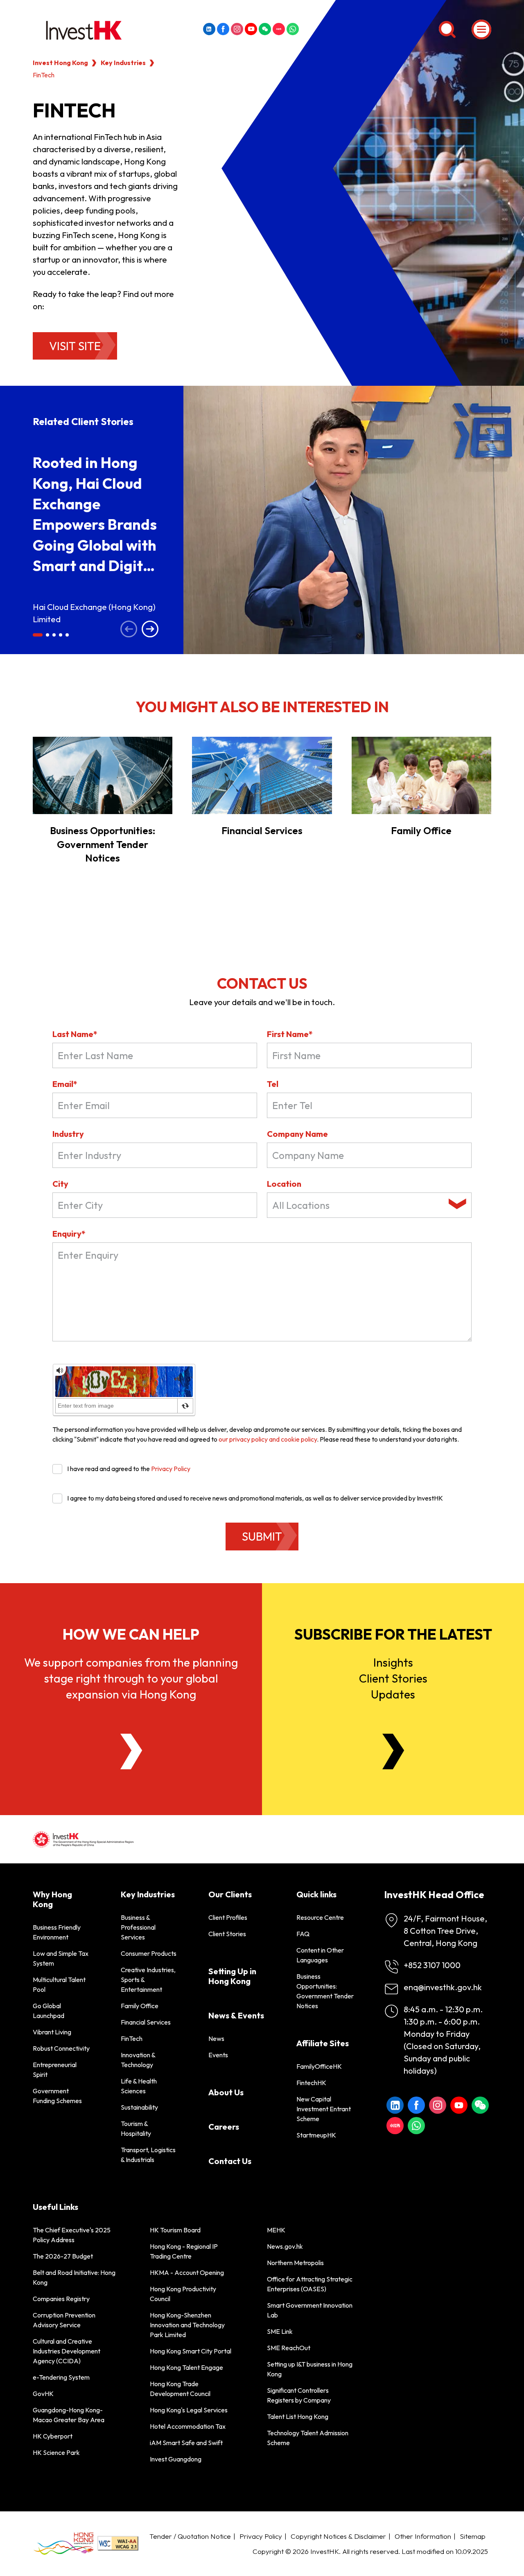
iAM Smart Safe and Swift (186, 2443)
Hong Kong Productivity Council (183, 2294)
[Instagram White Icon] (237, 29)
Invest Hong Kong (60, 63)
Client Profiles (228, 1917)
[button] (38, 635)
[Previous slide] (129, 630)
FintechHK (311, 2083)
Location (284, 1184)
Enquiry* (69, 1234)
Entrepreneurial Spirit (55, 2070)
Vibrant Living (52, 2032)
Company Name (297, 1134)
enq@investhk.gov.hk (443, 1987)
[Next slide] (150, 630)
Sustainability (139, 2107)
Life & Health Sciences (139, 2086)
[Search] (447, 29)
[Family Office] (421, 775)
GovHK (43, 2394)
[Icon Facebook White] (223, 29)
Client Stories (227, 1934)
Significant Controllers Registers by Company (299, 2395)
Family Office (421, 830)
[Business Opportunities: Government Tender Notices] (103, 775)
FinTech (132, 2038)
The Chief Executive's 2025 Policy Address (72, 2235)
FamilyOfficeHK (319, 2066)
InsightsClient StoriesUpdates (393, 1678)
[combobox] (369, 1205)
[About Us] (131, 1751)
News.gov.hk (285, 2246)
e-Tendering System (61, 2377)
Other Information (423, 2536)
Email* (65, 1084)
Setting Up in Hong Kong (232, 1976)
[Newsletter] (393, 1751)
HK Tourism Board (175, 2230)
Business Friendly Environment (57, 1932)
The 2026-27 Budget (63, 2256)
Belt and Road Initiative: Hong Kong (74, 2277)
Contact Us (230, 2161)
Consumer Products (149, 1953)
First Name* (290, 1034)
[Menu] (481, 29)
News (216, 2038)
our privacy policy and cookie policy (268, 1439)
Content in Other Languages (320, 1955)
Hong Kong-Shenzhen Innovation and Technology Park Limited (187, 2325)
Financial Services (262, 830)
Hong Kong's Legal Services (189, 2410)
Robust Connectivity (61, 2048)
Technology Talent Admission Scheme (308, 2438)
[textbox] (358, 1205)
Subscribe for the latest (393, 1634)
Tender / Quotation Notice (190, 2536)
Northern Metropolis (295, 2263)
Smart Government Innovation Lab (310, 2310)
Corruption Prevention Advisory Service (64, 2320)
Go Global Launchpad (49, 2011)
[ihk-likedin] (209, 29)
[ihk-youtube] (251, 29)
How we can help (131, 1634)
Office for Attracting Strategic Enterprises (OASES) (310, 2284)
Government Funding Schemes (57, 2096)
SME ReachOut (289, 2348)
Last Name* (75, 1034)
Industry (68, 1134)
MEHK (276, 2230)
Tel (273, 1084)
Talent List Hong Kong (298, 2416)
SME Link (280, 2331)
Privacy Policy (171, 1469)
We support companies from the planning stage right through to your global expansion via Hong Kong (131, 1678)
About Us (226, 2092)
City (60, 1184)
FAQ (303, 1934)
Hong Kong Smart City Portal (191, 2351)
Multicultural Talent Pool (59, 1984)
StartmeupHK (316, 2135)
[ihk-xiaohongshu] (279, 29)
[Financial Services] (262, 775)
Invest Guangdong (176, 2459)
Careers (224, 2127)
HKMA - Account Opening (187, 2272)
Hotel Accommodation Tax (188, 2426)
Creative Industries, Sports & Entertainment (148, 1980)
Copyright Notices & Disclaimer (338, 2536)
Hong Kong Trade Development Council (180, 2389)
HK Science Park (56, 2452)
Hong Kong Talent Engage (186, 2367)
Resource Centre (320, 1917)
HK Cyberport (53, 2436)
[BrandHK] (63, 2543)
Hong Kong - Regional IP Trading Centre (184, 2251)
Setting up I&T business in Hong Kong (310, 2369)
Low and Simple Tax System (61, 1958)
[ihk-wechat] (265, 29)
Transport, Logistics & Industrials (148, 2155)
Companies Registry (61, 2299)
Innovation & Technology (138, 2060)
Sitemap (473, 2536)
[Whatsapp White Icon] (293, 29)
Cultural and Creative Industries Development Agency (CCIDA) (67, 2351)
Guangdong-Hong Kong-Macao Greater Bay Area (69, 2415)
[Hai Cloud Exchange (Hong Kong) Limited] (354, 520)
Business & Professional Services (138, 1927)
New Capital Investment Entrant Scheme (324, 2109)
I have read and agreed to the (129, 1469)
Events (218, 2055)
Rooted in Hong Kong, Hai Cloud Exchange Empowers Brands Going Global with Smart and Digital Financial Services (95, 524)
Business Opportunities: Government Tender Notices (103, 844)
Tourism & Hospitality (136, 2128)
